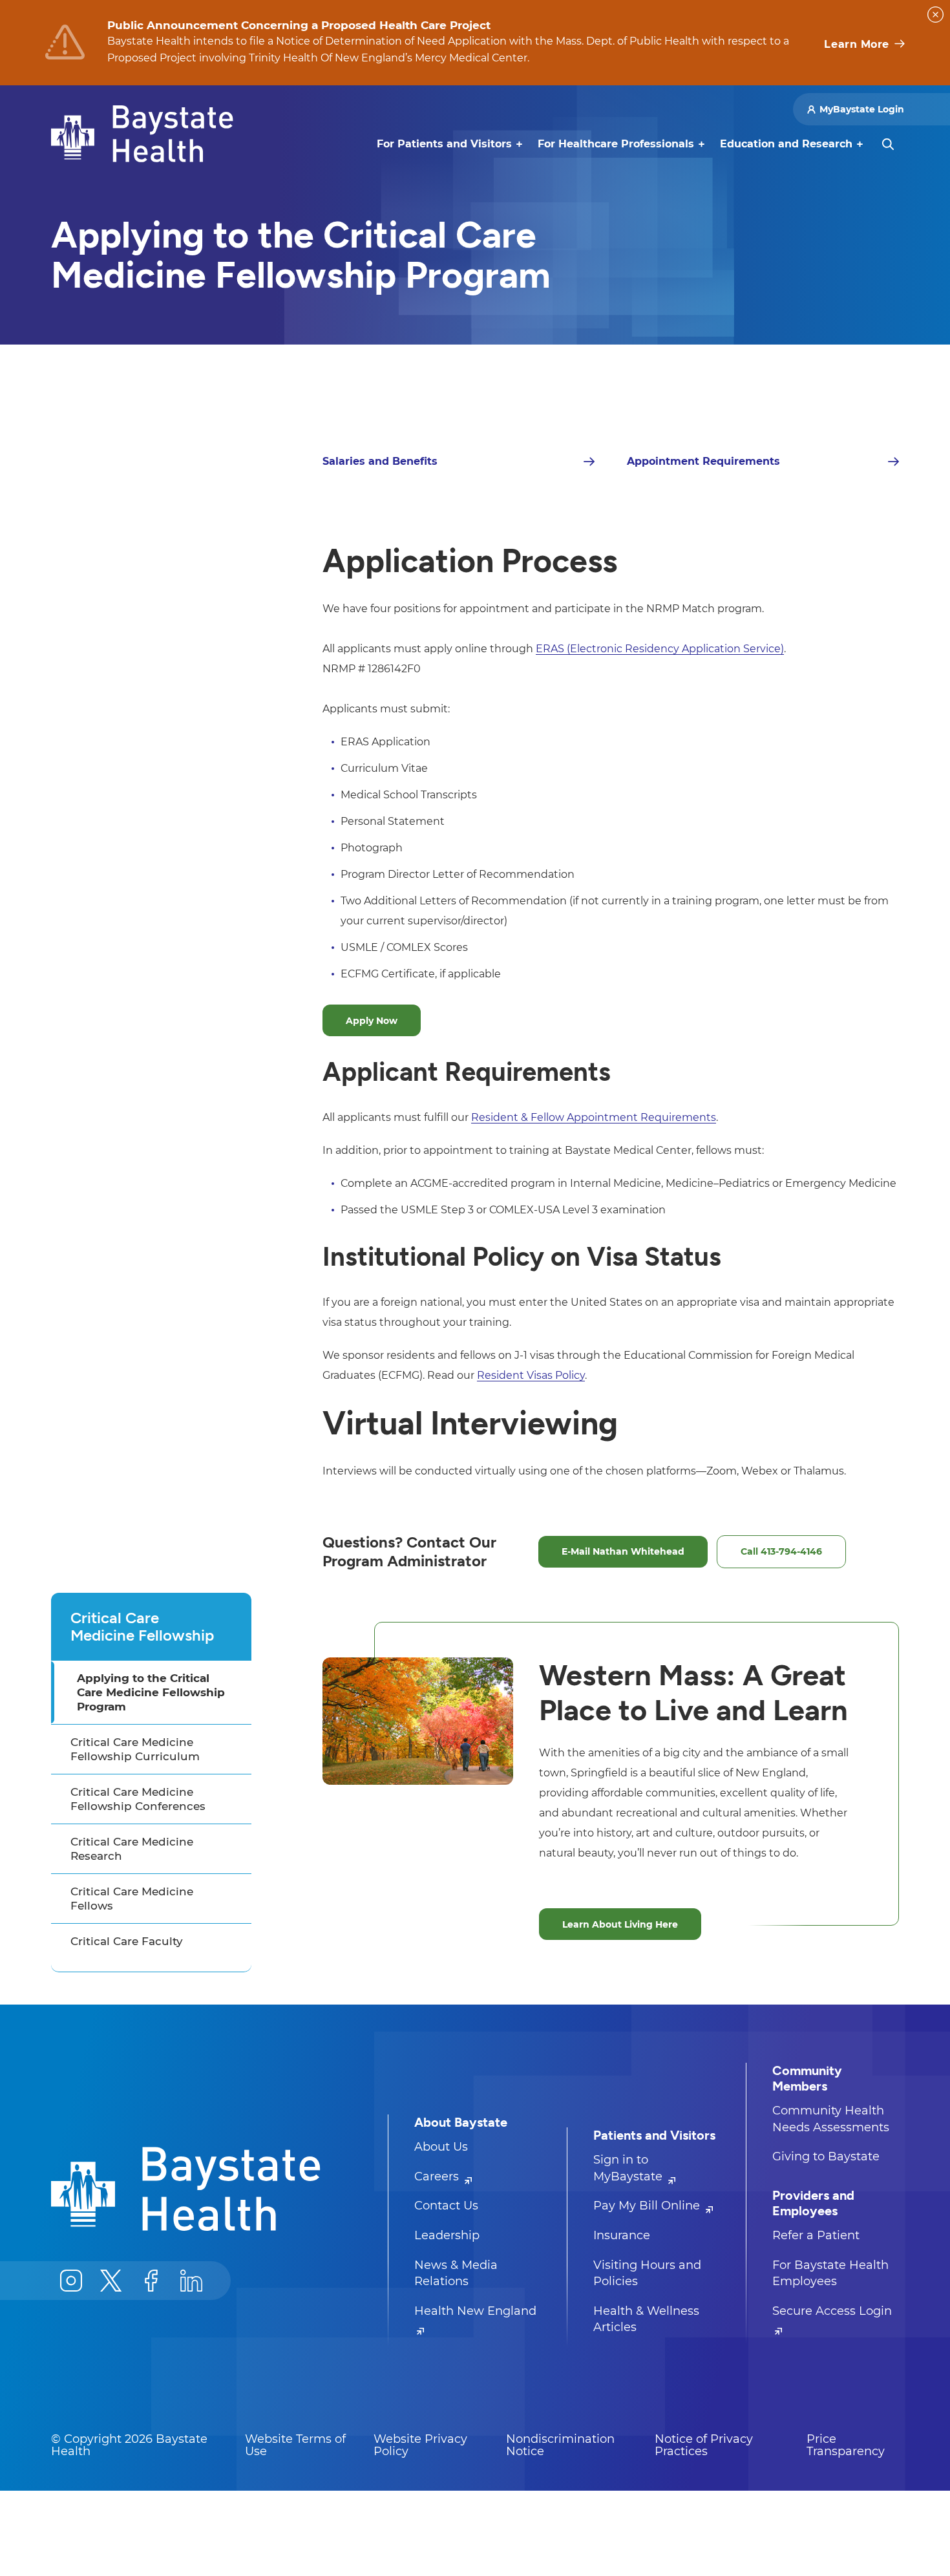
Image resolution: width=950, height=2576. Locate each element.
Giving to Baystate (826, 2156)
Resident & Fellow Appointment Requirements (594, 1117)
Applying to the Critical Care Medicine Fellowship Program (151, 1692)
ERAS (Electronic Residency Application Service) (660, 649)
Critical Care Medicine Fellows (132, 1899)
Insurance (622, 2235)
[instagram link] (71, 2281)
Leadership (447, 2235)
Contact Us (446, 2206)
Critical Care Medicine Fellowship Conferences (138, 1799)
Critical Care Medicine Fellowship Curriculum (135, 1749)
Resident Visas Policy (531, 1375)
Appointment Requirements (703, 461)
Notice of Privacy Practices (704, 2445)
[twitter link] (111, 2281)
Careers (438, 2177)
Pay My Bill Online (648, 2206)
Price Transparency (846, 2445)
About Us (441, 2147)
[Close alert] (935, 15)
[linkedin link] (191, 2281)
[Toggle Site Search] (888, 144)
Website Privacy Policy (420, 2445)
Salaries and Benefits (380, 461)
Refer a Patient (816, 2235)
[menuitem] (444, 144)
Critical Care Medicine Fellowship (142, 1626)
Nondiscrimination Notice (560, 2445)
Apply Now (372, 1021)
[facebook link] (151, 2281)
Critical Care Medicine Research (132, 1849)
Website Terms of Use (295, 2445)
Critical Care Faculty (127, 1941)
